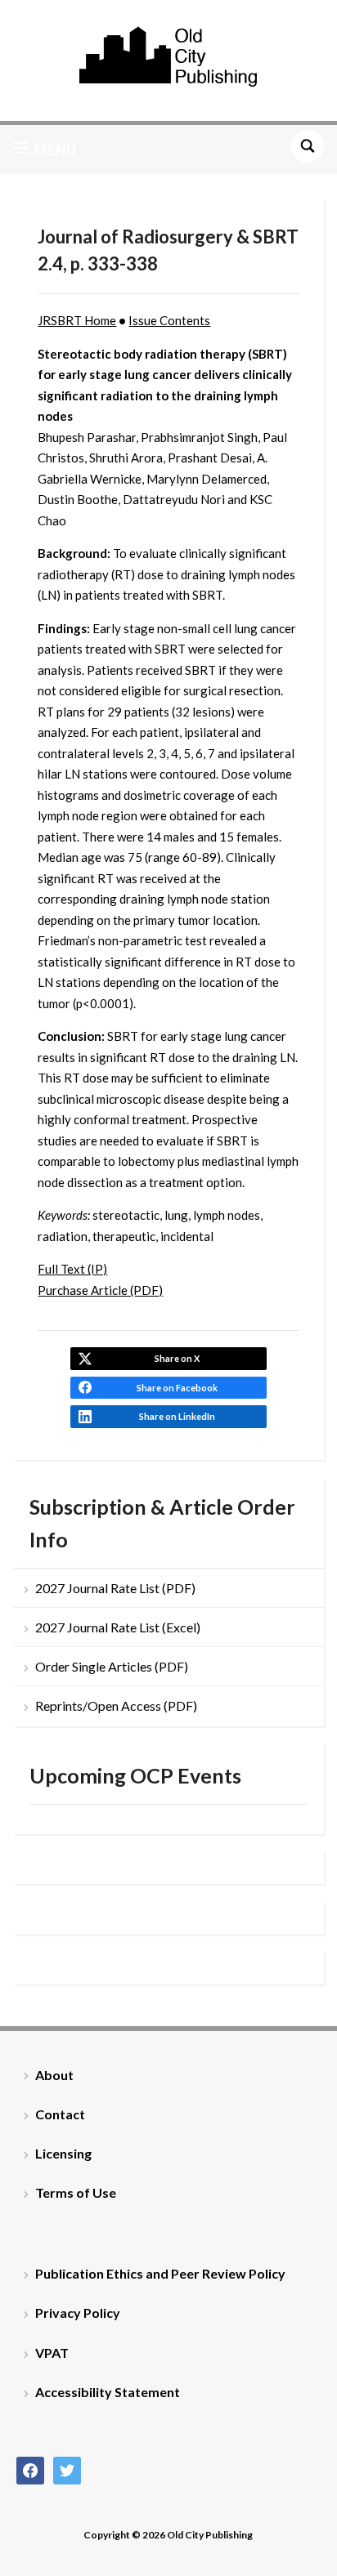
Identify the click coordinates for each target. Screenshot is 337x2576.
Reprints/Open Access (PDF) (116, 1705)
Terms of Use (76, 2192)
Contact (60, 2114)
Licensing (63, 2153)
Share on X (177, 1358)
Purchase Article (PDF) (100, 1290)
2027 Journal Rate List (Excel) (118, 1627)
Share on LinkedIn (177, 1416)
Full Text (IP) (72, 1269)
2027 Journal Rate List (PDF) (115, 1588)
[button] (45, 150)
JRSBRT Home (77, 320)
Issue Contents (169, 320)
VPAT (52, 2353)
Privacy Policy (78, 2313)
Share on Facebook (177, 1388)
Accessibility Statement (108, 2392)
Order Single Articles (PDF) (112, 1666)
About (54, 2075)
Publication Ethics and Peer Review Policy (160, 2273)
